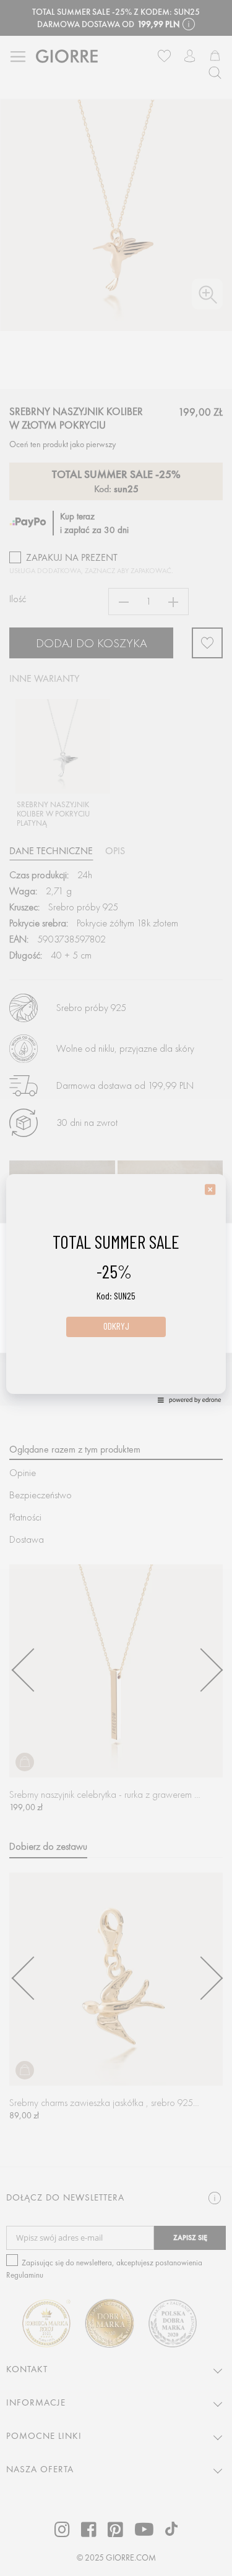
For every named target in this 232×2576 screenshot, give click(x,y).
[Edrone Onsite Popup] (116, 1288)
